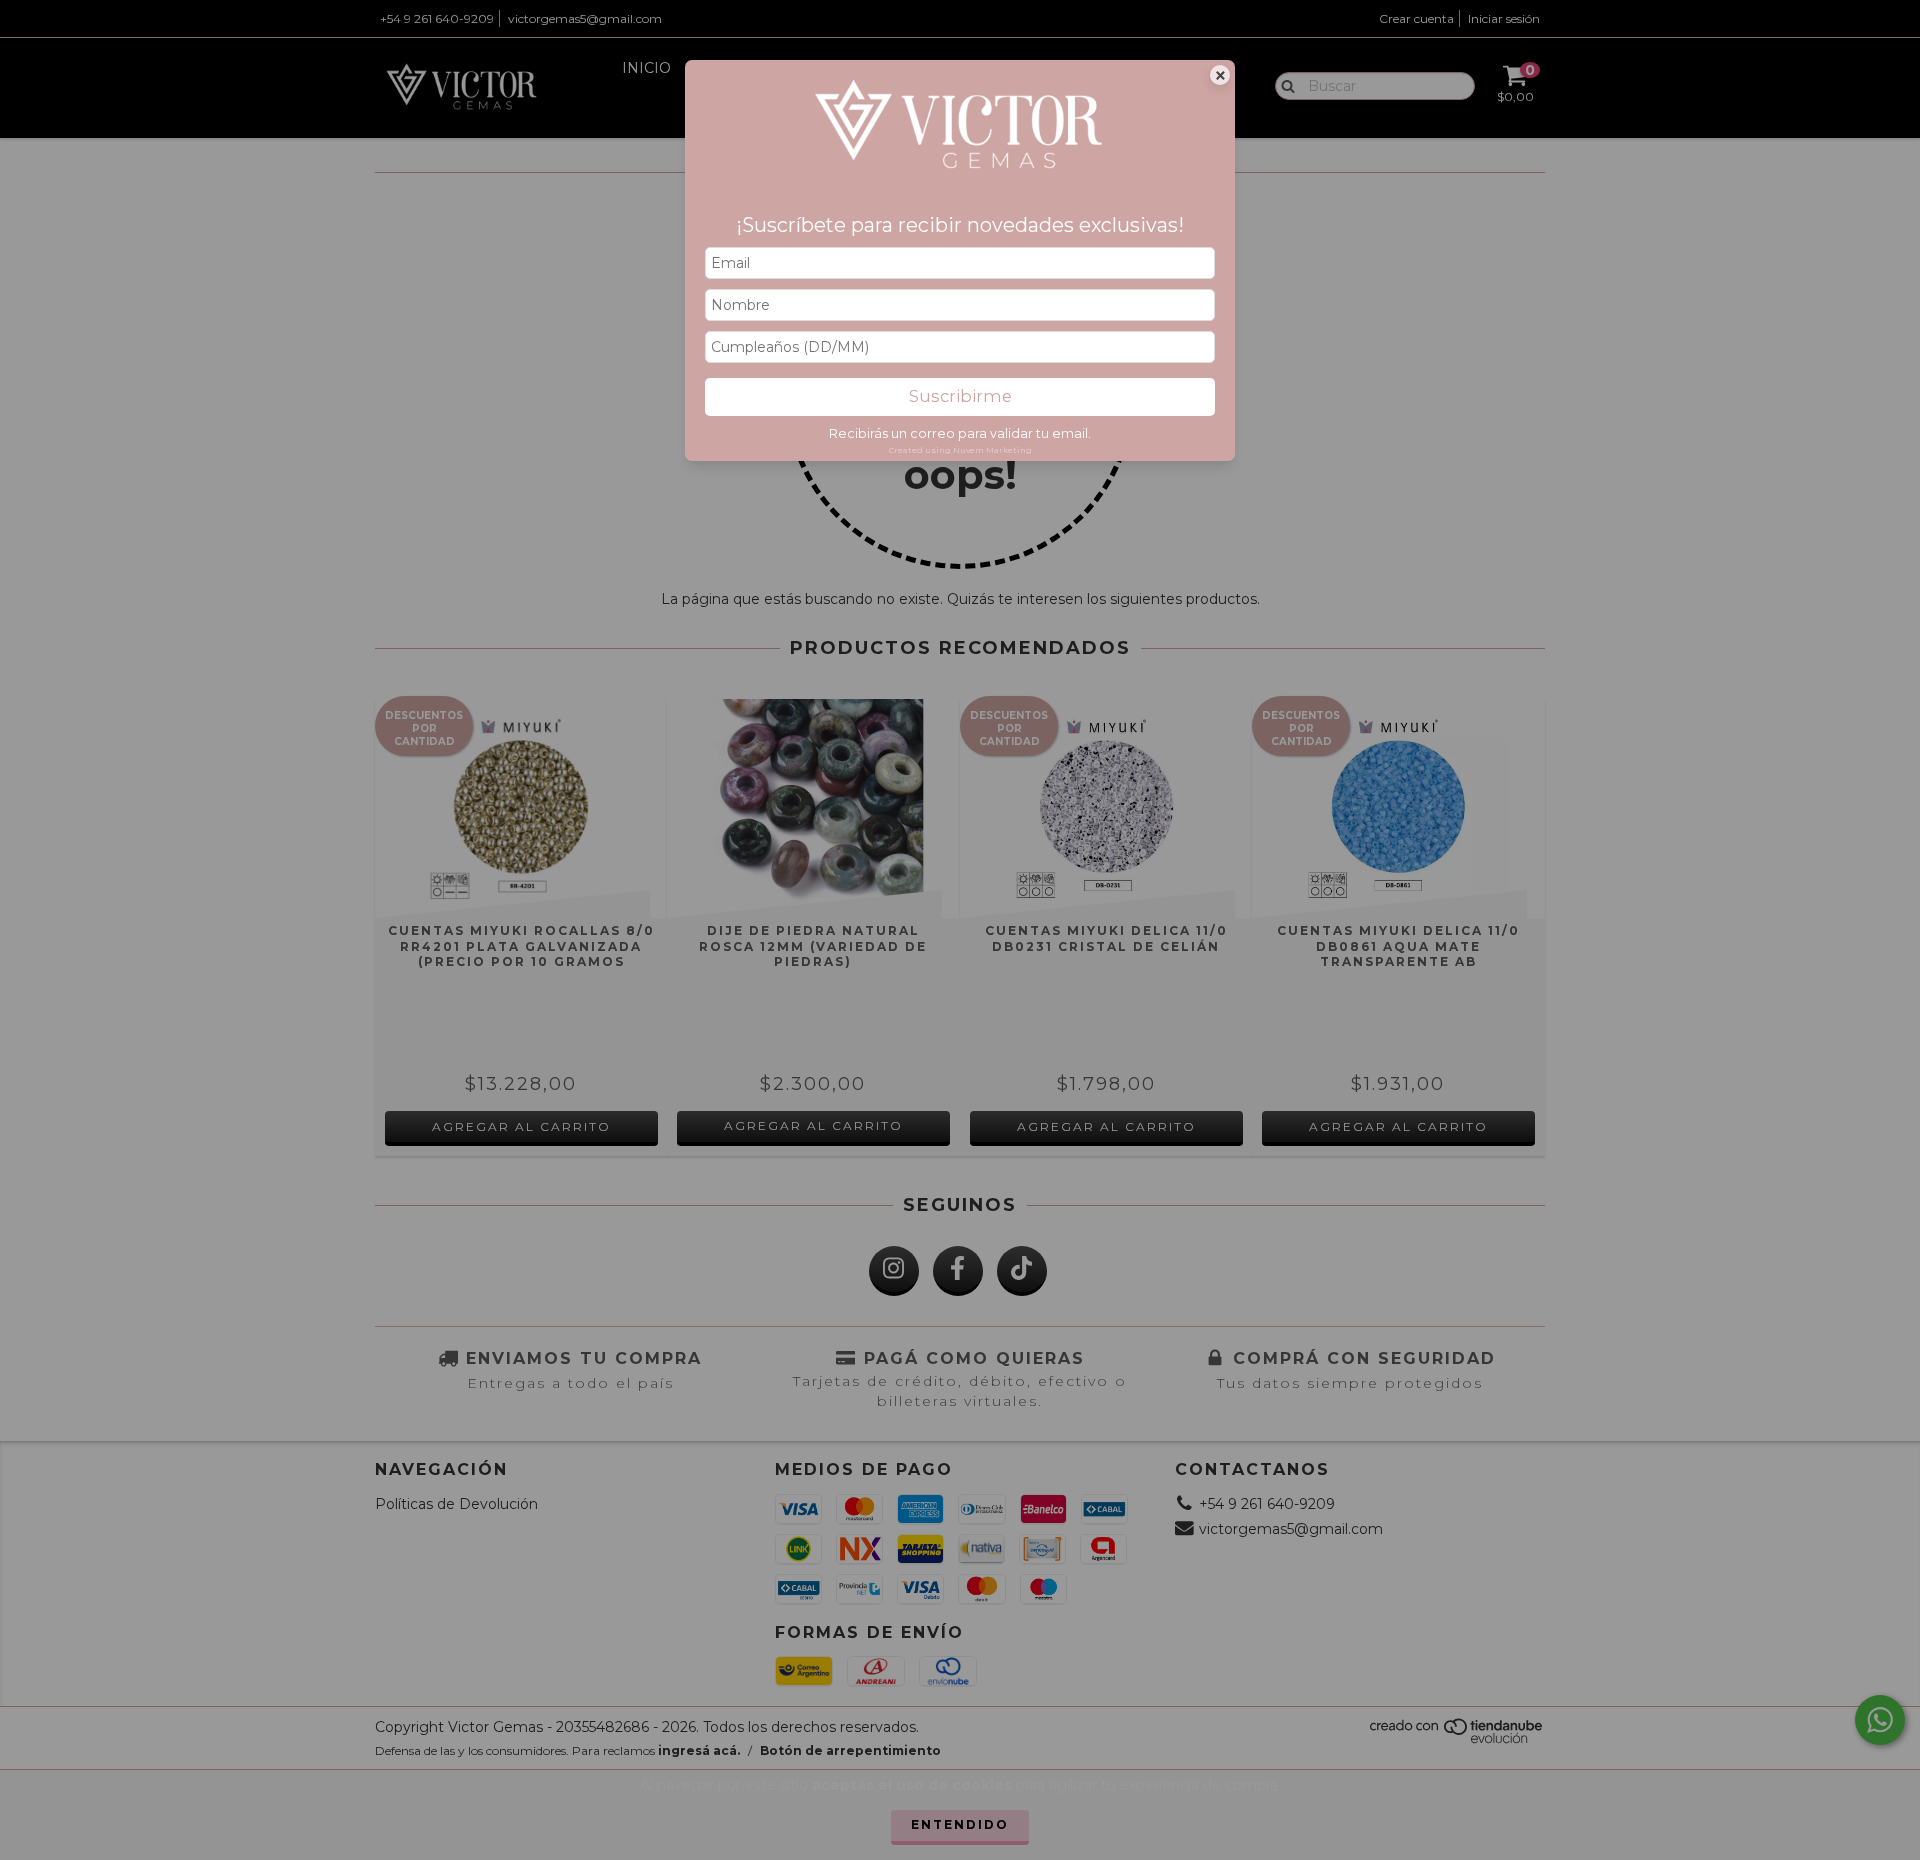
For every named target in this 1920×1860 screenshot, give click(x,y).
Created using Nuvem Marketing (960, 450)
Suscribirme (960, 396)
